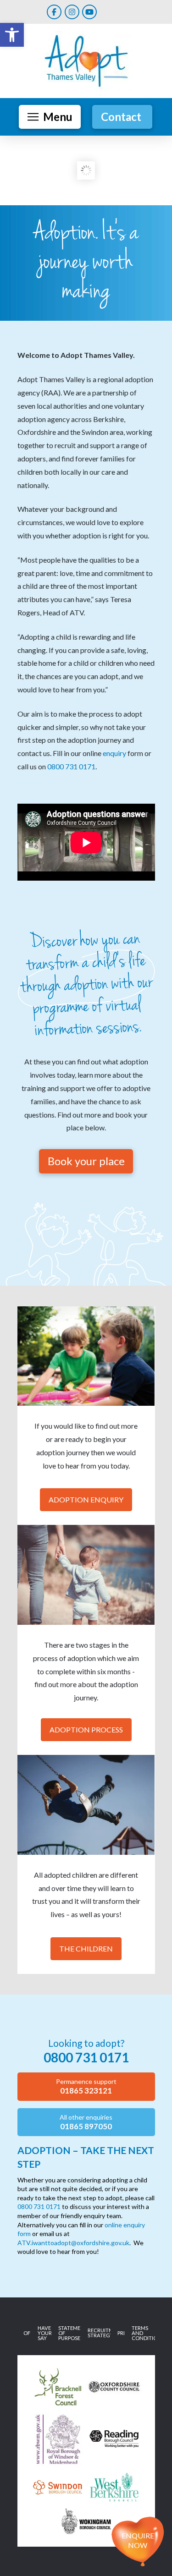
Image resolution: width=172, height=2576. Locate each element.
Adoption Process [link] (86, 1729)
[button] (50, 117)
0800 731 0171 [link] (71, 766)
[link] (12, 35)
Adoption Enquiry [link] (86, 1499)
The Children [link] (86, 1948)
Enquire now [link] (138, 2540)
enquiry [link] (114, 753)
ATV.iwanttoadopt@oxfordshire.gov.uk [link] (73, 2243)
